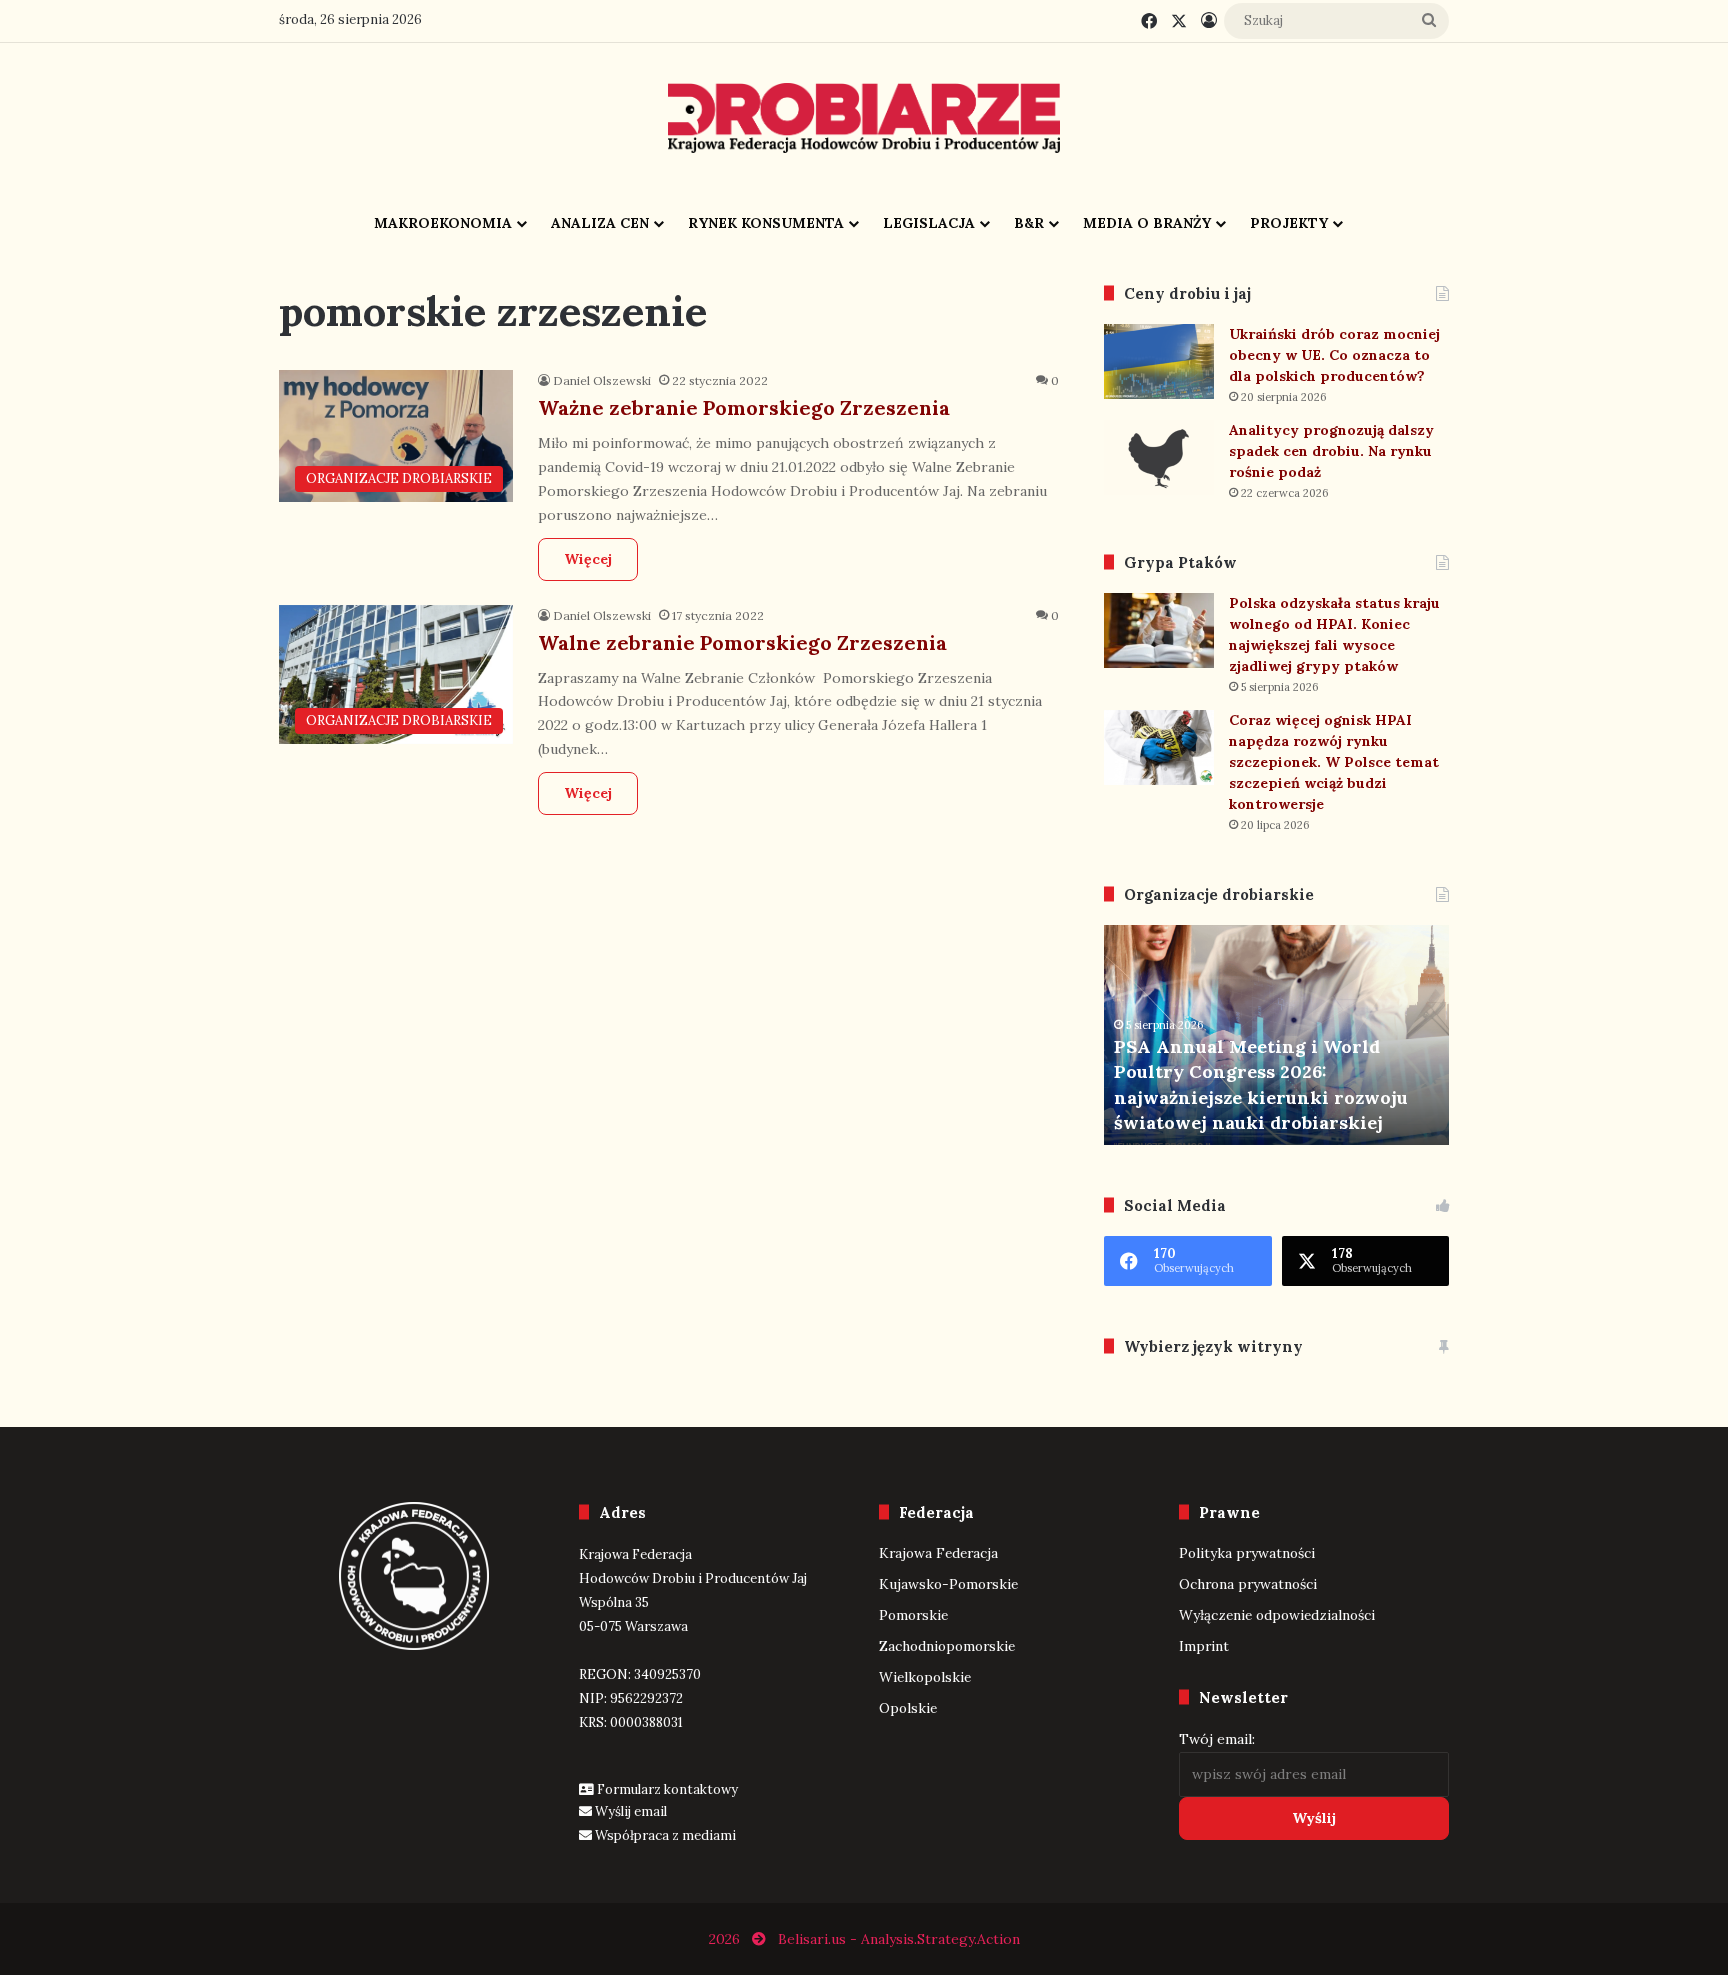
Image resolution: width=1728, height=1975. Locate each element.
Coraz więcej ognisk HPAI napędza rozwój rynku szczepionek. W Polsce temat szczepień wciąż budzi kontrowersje (1334, 762)
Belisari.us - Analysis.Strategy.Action (899, 1939)
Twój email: (1217, 1739)
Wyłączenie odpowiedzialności (1277, 1615)
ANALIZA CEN (600, 223)
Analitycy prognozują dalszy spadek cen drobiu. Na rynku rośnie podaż (1331, 451)
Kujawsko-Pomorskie (948, 1584)
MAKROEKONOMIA (443, 223)
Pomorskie (913, 1615)
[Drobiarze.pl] (864, 118)
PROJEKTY (1289, 223)
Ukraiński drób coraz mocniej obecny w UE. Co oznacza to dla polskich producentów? (1334, 355)
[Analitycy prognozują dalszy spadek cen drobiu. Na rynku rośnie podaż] (1159, 457)
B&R (1029, 223)
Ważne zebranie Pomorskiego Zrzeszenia (744, 407)
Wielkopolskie (925, 1677)
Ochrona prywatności (1248, 1584)
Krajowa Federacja (938, 1553)
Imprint (1204, 1646)
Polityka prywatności (1247, 1553)
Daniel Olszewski (602, 380)
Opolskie (908, 1708)
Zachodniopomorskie (947, 1646)
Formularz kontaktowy (667, 1789)
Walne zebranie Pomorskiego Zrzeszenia (742, 642)
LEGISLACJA (929, 223)
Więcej (588, 559)
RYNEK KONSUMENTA (766, 223)
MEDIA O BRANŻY (1147, 223)
